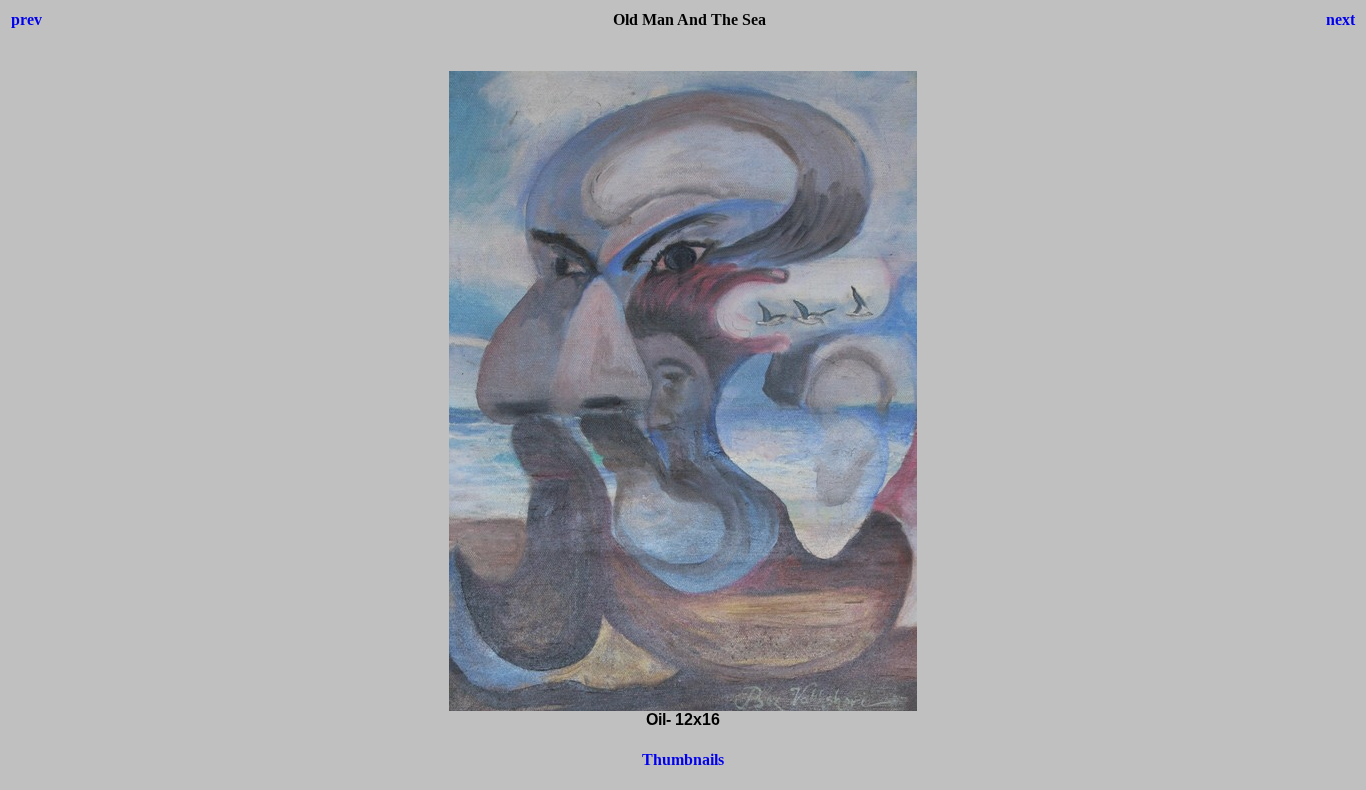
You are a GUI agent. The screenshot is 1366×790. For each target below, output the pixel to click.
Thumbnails (683, 759)
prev (26, 19)
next (1340, 19)
